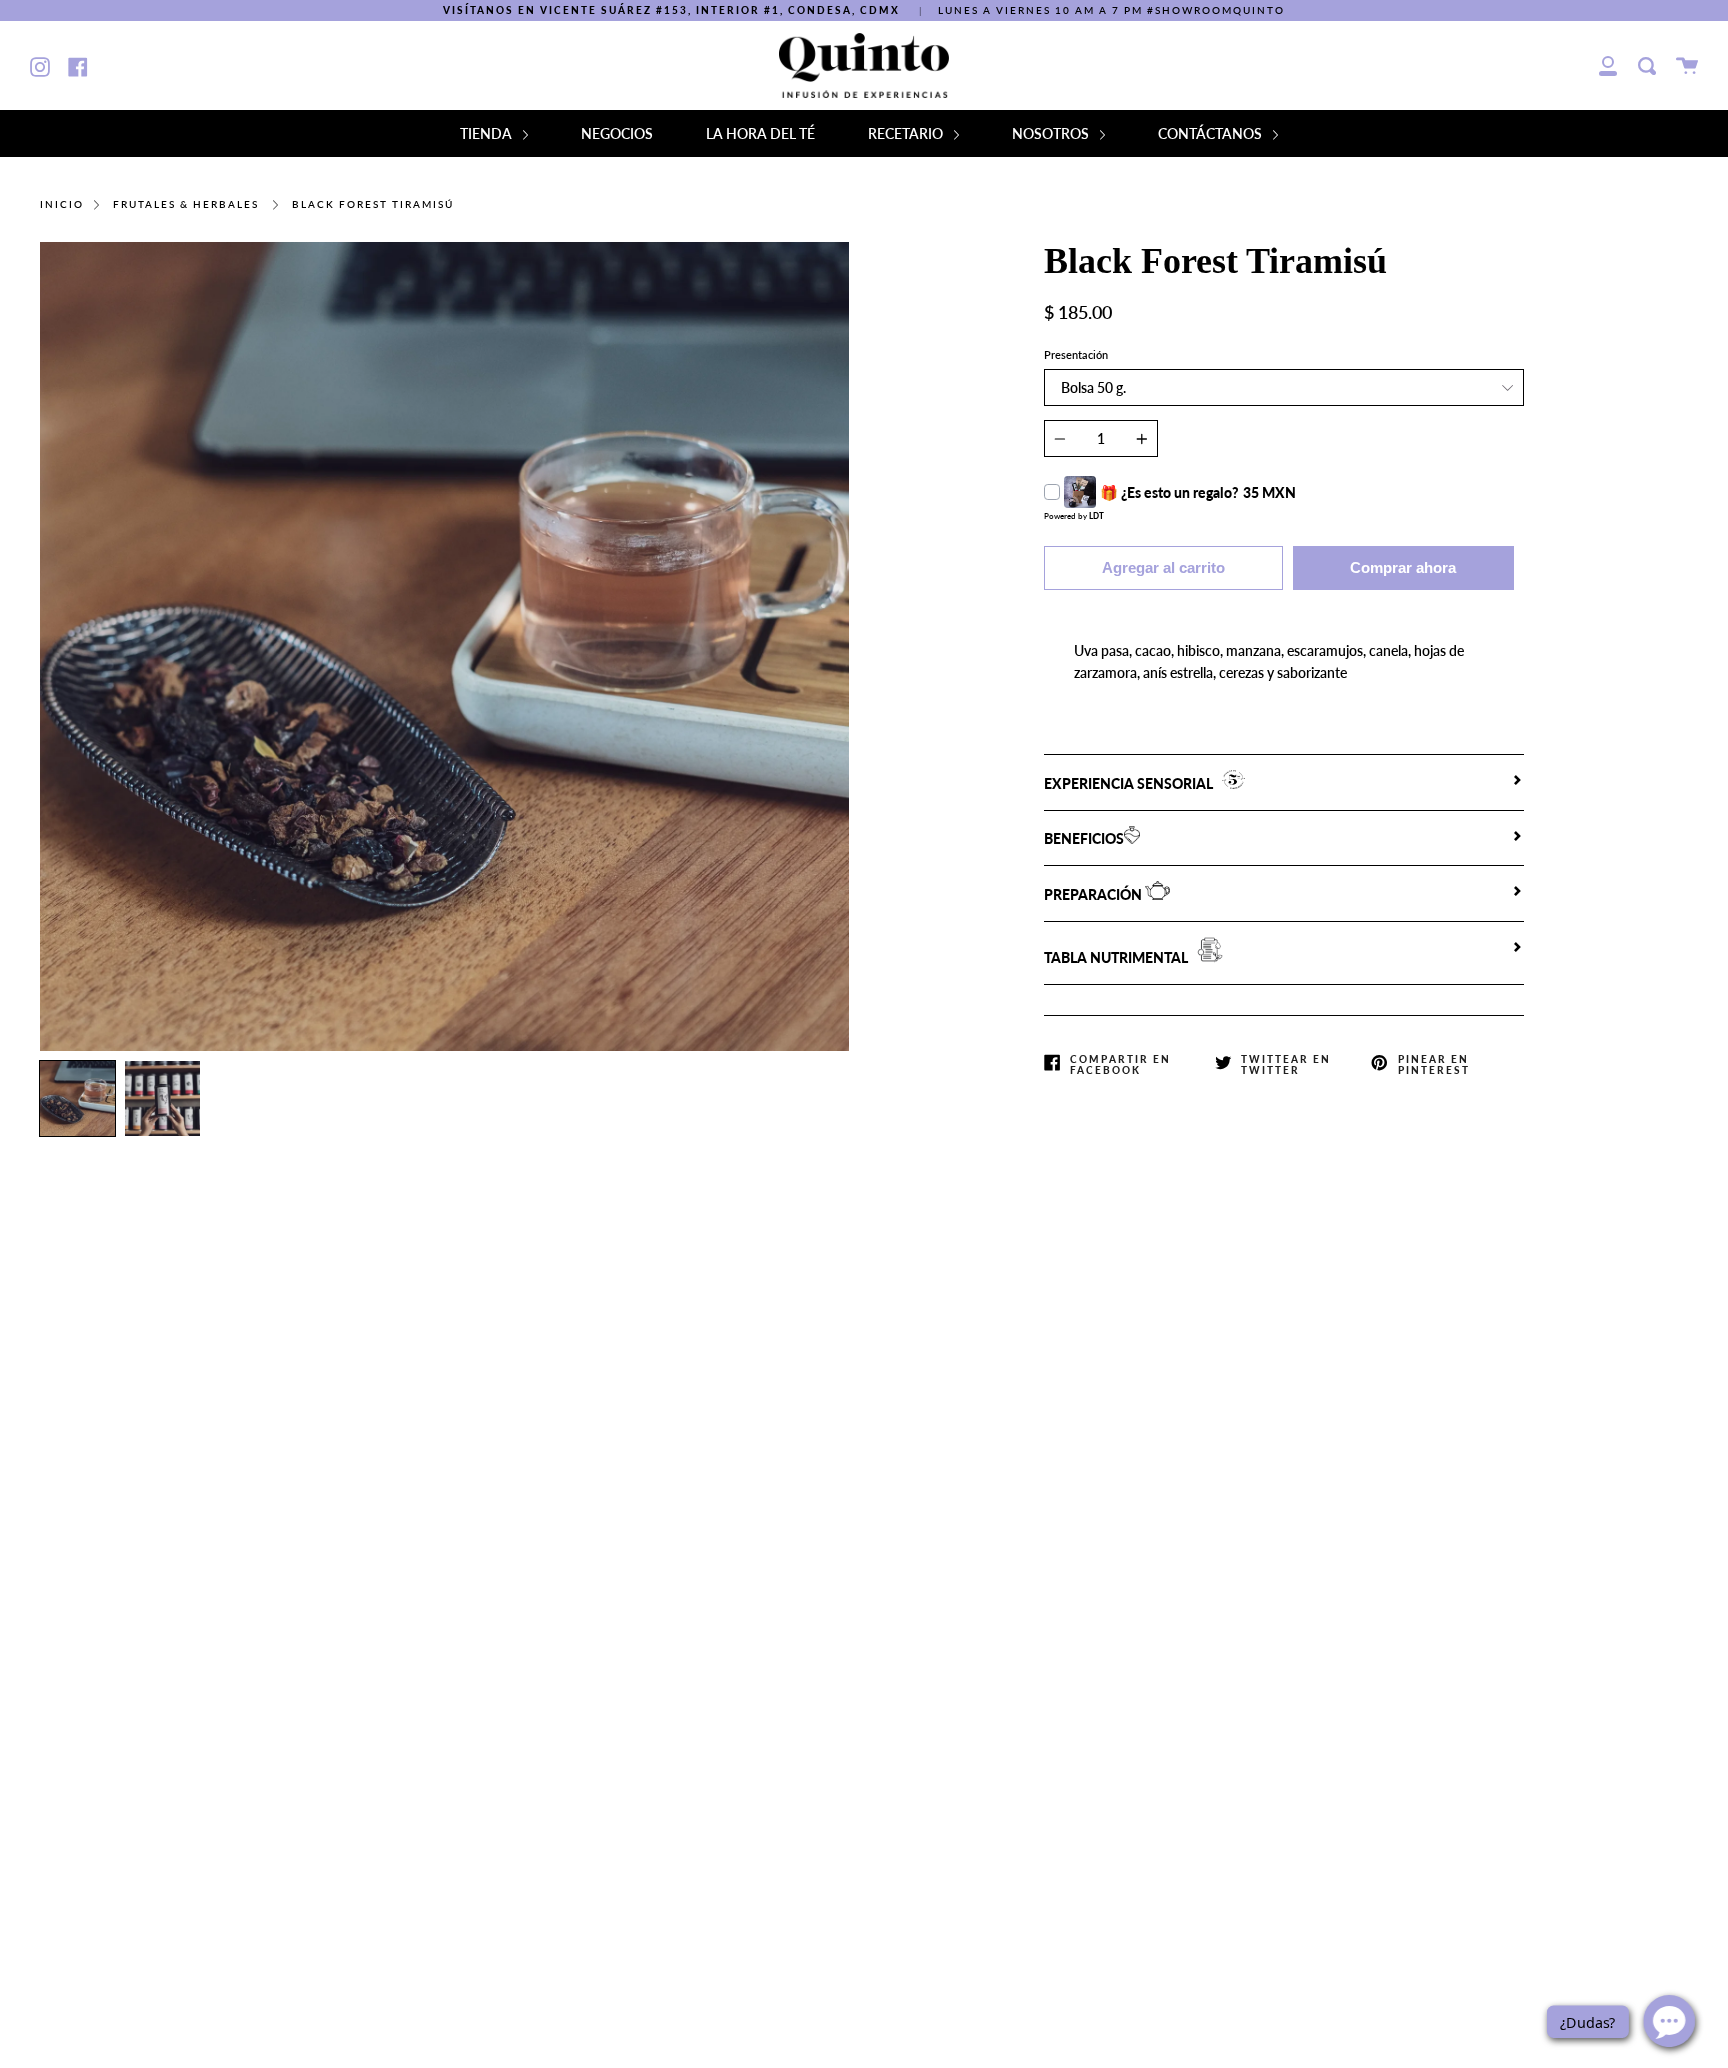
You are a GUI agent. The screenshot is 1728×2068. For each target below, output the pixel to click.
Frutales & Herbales (186, 204)
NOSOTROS (1052, 133)
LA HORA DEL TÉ (760, 133)
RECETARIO (907, 133)
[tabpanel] (444, 646)
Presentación (1076, 354)
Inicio (62, 204)
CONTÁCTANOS (1211, 133)
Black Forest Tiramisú (373, 204)
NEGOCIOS (617, 133)
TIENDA (487, 133)
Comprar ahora (1403, 567)
